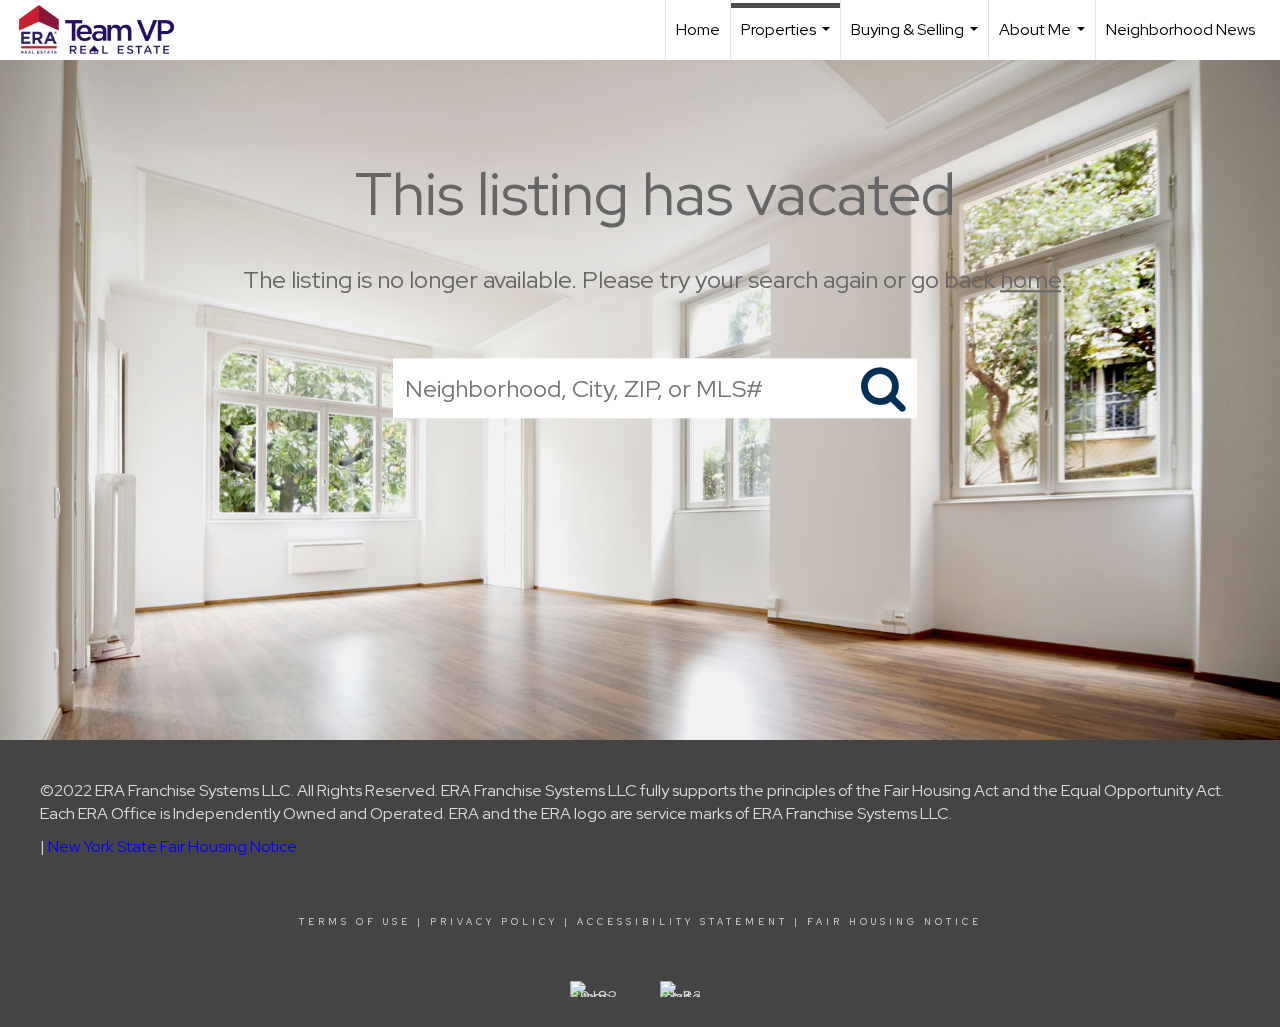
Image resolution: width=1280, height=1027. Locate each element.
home (1030, 279)
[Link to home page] (106, 30)
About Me (1044, 39)
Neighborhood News (1180, 29)
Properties (788, 39)
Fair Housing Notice (894, 922)
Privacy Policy (494, 922)
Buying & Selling (917, 39)
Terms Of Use (355, 922)
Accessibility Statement (682, 922)
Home (698, 29)
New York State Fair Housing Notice (172, 846)
